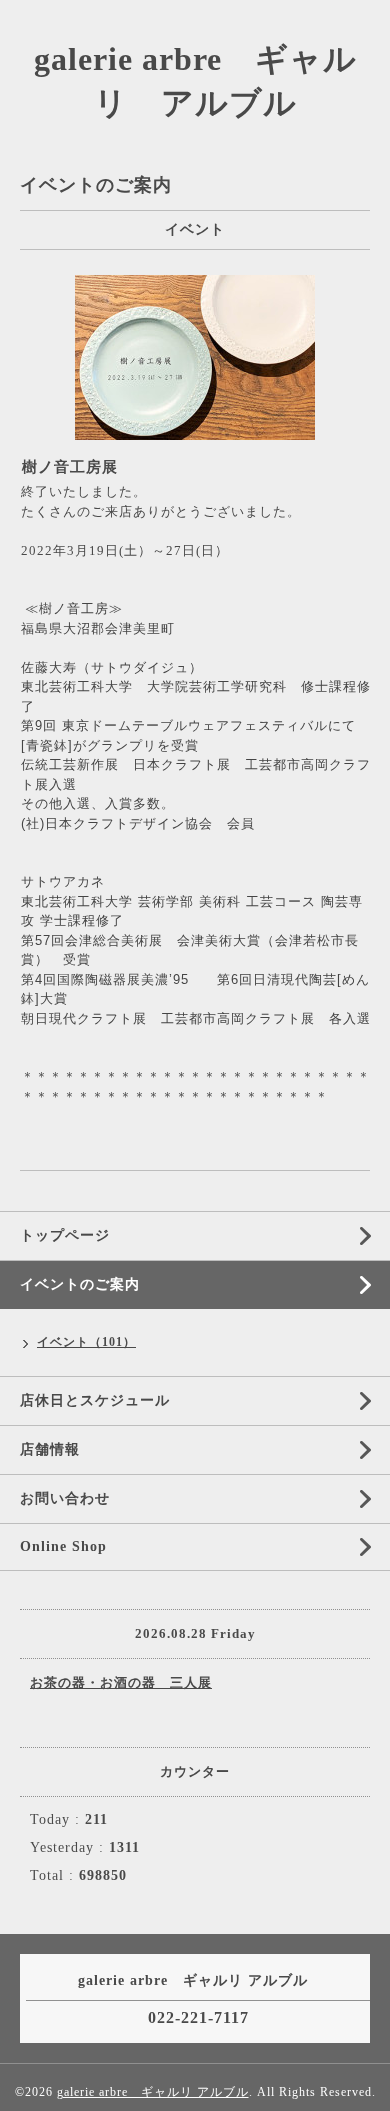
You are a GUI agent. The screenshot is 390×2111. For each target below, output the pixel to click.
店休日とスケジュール (95, 1400)
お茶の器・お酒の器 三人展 (121, 1682)
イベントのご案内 (80, 1284)
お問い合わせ (65, 1498)
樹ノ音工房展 (70, 467)
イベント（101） (86, 1342)
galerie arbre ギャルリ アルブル (153, 2092)
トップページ (65, 1235)
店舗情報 (50, 1449)
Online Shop (63, 1546)
